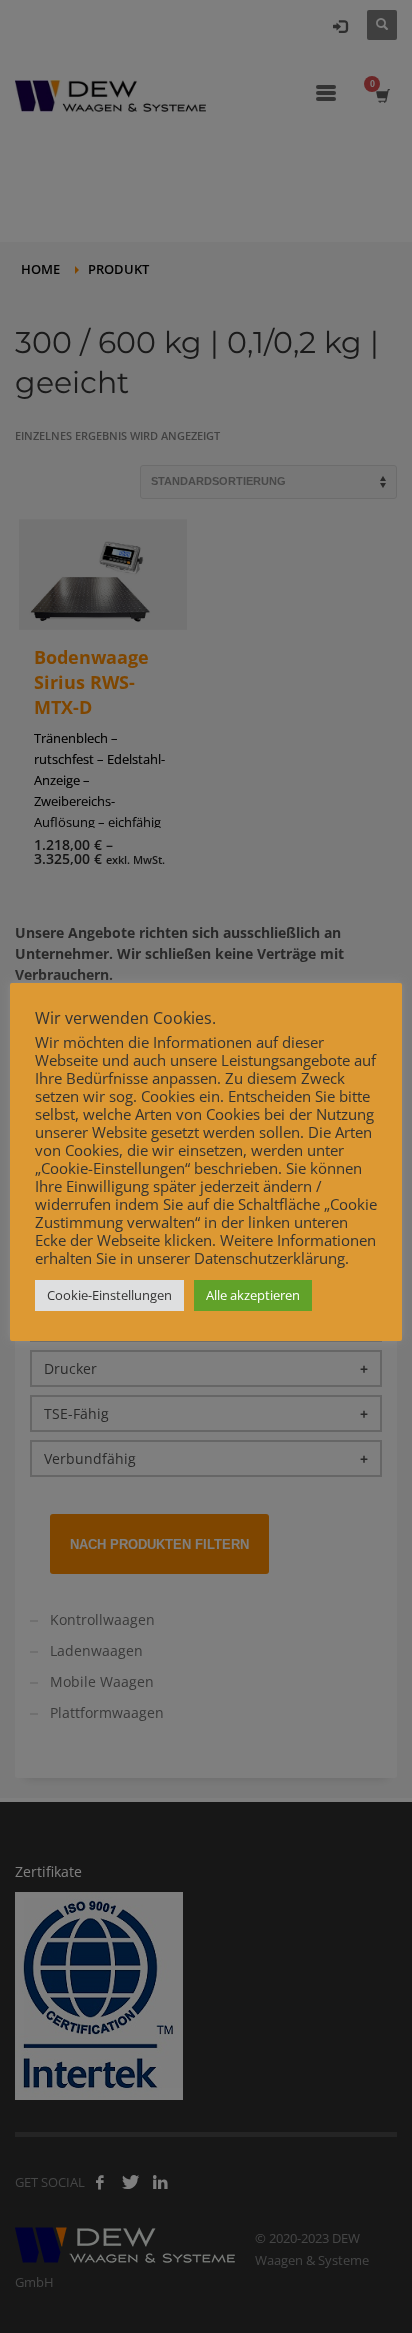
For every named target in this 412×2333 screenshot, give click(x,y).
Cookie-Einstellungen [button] (109, 1295)
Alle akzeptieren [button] (253, 1295)
